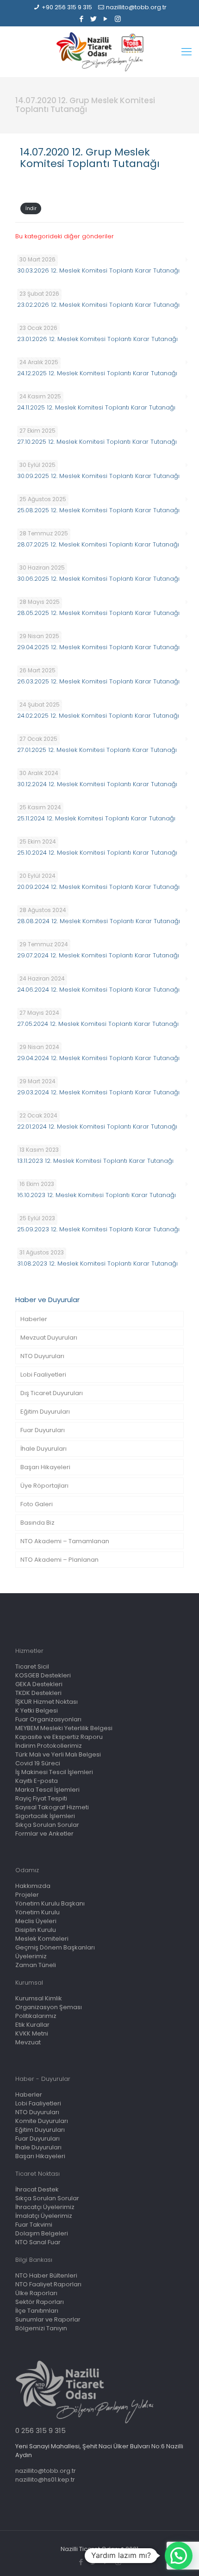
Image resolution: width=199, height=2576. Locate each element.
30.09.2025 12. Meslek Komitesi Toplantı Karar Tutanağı (98, 476)
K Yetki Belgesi (37, 1710)
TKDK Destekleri (38, 1693)
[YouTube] (106, 19)
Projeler (27, 1895)
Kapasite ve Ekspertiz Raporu (59, 1737)
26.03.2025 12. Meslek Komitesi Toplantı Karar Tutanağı (98, 681)
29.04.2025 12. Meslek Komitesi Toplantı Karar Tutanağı (98, 647)
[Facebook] (82, 19)
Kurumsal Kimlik (39, 1998)
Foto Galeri (37, 1504)
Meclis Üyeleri (36, 1921)
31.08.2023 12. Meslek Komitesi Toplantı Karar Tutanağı (97, 1263)
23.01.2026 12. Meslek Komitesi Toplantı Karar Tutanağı (97, 339)
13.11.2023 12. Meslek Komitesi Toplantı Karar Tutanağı (95, 1161)
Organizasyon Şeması (49, 2007)
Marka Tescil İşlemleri (47, 1790)
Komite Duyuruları (42, 2121)
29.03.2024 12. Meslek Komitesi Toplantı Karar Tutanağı (98, 1092)
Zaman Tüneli (36, 1965)
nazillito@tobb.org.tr (136, 7)
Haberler (34, 1319)
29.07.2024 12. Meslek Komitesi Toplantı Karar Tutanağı (98, 955)
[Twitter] (94, 19)
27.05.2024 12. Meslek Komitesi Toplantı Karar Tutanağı (98, 1024)
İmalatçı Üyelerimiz (44, 2216)
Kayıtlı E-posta (37, 1781)
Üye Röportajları (44, 1486)
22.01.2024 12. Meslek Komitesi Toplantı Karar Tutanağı (97, 1127)
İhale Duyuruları (44, 1449)
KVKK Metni (32, 2033)
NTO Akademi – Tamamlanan (65, 1541)
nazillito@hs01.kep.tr (45, 2480)
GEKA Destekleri (39, 1684)
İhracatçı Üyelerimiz (45, 2207)
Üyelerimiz (31, 1956)
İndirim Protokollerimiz (49, 1746)
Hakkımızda (33, 1886)
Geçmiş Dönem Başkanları (55, 1947)
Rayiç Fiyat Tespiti (41, 1798)
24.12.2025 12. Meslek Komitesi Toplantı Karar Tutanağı (97, 373)
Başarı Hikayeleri (45, 1467)
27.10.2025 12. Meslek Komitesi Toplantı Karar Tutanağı (97, 442)
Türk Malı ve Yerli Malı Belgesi (58, 1754)
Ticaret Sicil (32, 1667)
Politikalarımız (36, 2016)
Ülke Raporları (36, 2293)
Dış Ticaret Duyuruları (52, 1393)
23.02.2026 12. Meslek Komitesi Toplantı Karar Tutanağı (98, 305)
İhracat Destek (37, 2189)
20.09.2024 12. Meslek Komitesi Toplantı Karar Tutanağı (98, 887)
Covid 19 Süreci (38, 1763)
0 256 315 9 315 (40, 2430)
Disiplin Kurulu (36, 1930)
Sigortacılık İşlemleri (45, 1816)
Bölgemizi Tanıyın (41, 2328)
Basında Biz (37, 1523)
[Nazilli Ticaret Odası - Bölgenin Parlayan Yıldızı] (99, 52)
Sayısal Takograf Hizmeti (52, 1807)
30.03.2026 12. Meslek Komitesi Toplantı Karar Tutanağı (98, 270)
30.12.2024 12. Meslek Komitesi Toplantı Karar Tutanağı (97, 784)
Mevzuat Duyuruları (49, 1338)
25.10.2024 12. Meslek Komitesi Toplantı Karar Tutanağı (97, 853)
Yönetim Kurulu (37, 1912)
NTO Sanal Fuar (38, 2242)
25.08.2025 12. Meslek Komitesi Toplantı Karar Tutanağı (98, 510)
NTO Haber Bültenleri (46, 2275)
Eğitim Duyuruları (45, 1412)
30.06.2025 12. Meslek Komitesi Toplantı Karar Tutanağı (98, 579)
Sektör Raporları (40, 2302)
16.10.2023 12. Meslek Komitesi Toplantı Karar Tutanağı (96, 1195)
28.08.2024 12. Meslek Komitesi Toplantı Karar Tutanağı (99, 921)
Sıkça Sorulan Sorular (47, 1825)
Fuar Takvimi (34, 2225)
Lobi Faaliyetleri (43, 1375)
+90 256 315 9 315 (67, 7)
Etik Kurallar (32, 2025)
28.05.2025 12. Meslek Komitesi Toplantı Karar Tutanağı (98, 613)
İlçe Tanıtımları (37, 2311)
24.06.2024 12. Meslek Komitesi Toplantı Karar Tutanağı (98, 990)
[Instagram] (118, 19)
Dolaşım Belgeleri (42, 2233)
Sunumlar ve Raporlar (48, 2319)
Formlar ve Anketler (44, 1834)
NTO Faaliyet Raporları (48, 2284)
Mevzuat (28, 2042)
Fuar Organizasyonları (48, 1719)
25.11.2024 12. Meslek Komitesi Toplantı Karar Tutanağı (96, 818)
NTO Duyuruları (42, 1356)
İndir (31, 208)
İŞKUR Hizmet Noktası (47, 1702)
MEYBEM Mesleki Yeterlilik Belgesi (64, 1728)
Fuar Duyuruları (43, 1430)
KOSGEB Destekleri (43, 1675)
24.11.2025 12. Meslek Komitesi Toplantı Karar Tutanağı (96, 407)
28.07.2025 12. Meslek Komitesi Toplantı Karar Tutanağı (98, 544)
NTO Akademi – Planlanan (59, 1560)
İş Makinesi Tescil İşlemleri (54, 1772)
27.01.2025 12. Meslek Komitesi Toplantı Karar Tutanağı (97, 750)
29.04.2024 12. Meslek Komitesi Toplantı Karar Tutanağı (98, 1058)
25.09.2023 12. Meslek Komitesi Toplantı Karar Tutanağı (98, 1229)
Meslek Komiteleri (42, 1939)
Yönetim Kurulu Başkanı (50, 1903)
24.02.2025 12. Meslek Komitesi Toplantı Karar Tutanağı (98, 716)
